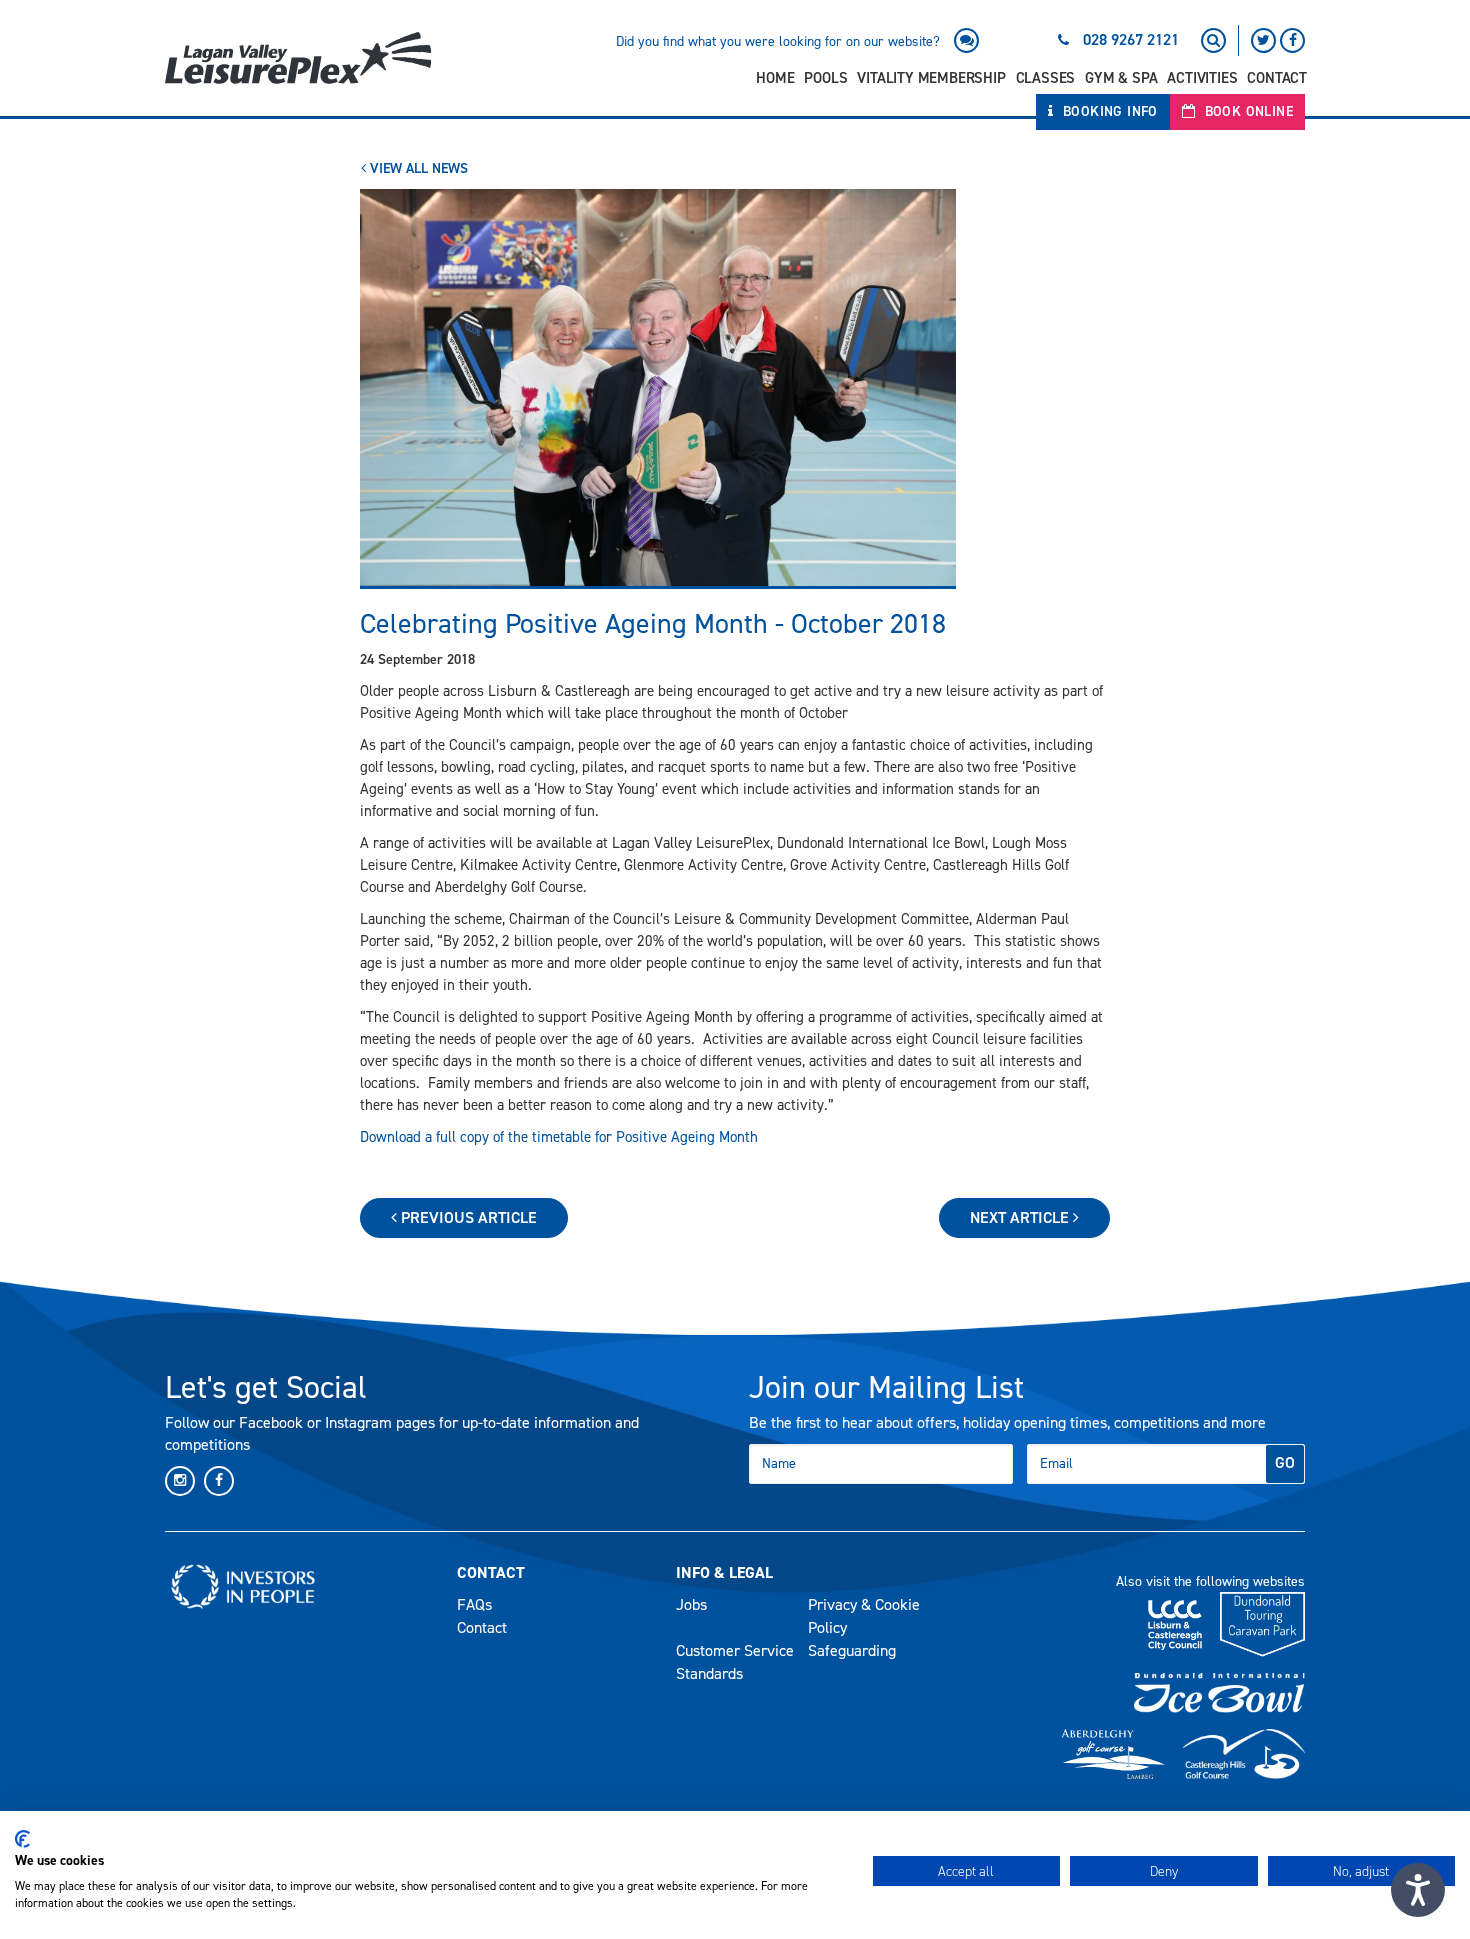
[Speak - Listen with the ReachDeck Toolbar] (1418, 1890)
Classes (1046, 78)
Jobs (691, 1604)
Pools (825, 78)
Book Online (1246, 111)
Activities (1202, 78)
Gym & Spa (1121, 78)
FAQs (474, 1604)
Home (775, 78)
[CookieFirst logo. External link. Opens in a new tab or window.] (22, 1839)
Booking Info (1108, 111)
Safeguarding (852, 1650)
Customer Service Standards (735, 1662)
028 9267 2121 (1131, 39)
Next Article (1021, 1217)
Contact (1277, 78)
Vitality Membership (931, 78)
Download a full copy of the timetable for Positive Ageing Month (559, 1137)
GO (1285, 1462)
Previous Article (467, 1217)
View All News (417, 168)
